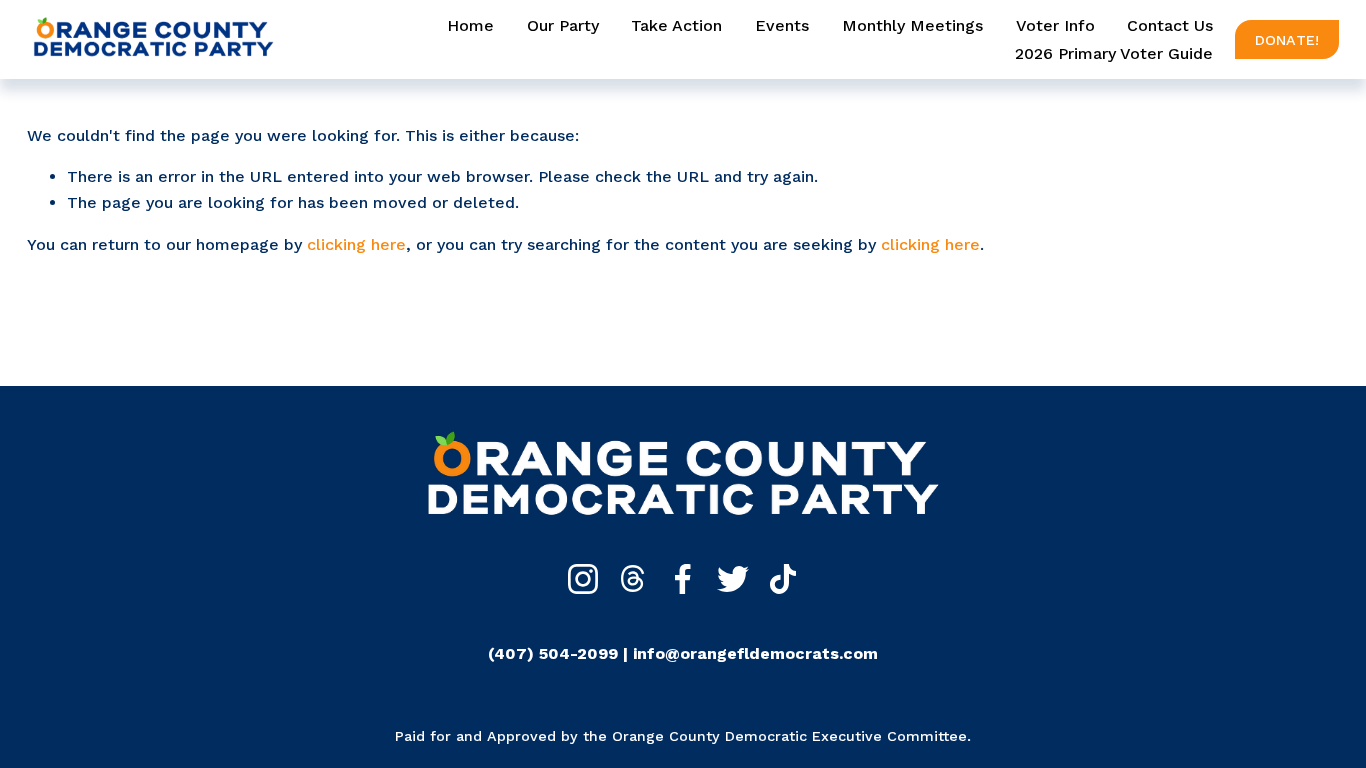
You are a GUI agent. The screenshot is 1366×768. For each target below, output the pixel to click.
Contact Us (1170, 25)
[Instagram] (583, 579)
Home (470, 25)
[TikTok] (783, 579)
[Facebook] (683, 579)
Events (782, 25)
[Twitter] (733, 579)
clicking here (356, 244)
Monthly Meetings (912, 25)
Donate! (1287, 40)
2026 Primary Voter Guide (1114, 53)
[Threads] (633, 579)
